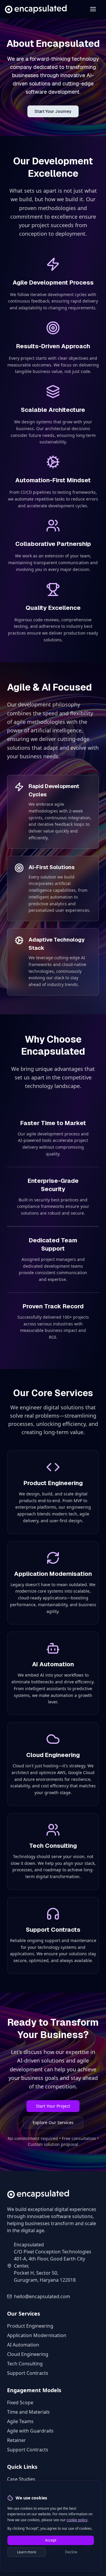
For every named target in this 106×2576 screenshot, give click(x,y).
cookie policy (77, 2520)
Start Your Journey (53, 111)
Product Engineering (30, 2326)
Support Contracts (28, 2373)
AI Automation (23, 2345)
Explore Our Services (53, 2122)
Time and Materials (28, 2412)
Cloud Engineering (28, 2354)
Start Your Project (53, 2106)
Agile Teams (20, 2421)
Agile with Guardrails (30, 2431)
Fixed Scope (20, 2402)
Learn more (27, 2552)
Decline (71, 2552)
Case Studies (21, 2479)
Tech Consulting (25, 2364)
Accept (51, 2540)
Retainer (16, 2440)
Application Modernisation (37, 2335)
